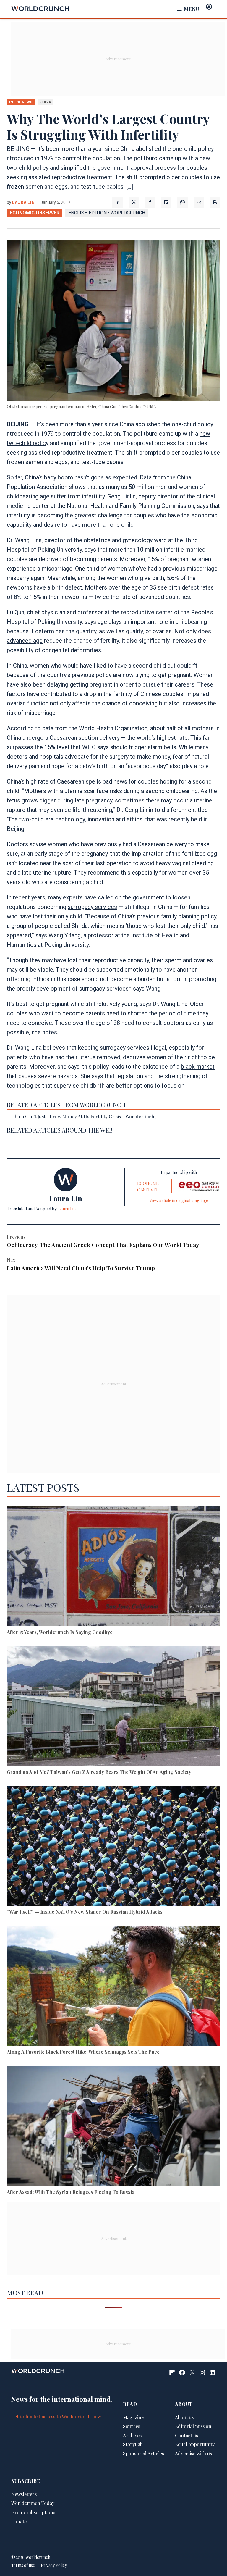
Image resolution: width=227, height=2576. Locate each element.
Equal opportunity (195, 2444)
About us (184, 2417)
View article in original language (179, 1200)
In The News (21, 102)
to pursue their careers (165, 684)
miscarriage (57, 569)
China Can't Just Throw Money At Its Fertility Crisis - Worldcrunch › (84, 1116)
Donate (19, 2521)
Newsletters (24, 2494)
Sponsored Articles (144, 2453)
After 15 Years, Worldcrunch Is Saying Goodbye (60, 1632)
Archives (132, 2435)
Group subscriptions (33, 2512)
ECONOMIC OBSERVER (35, 213)
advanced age (25, 641)
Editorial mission (193, 2426)
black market (198, 1067)
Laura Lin (23, 202)
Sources (132, 2426)
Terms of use (23, 2565)
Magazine (133, 2417)
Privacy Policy (54, 2565)
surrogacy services (92, 907)
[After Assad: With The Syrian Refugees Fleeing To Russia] (113, 2127)
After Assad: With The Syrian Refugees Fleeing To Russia (71, 2192)
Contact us (187, 2435)
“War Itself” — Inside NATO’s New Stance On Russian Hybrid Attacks (85, 1912)
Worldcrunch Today (33, 2503)
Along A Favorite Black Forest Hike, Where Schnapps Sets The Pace (83, 2052)
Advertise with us (193, 2453)
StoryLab (133, 2444)
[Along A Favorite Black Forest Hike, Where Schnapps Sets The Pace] (113, 1987)
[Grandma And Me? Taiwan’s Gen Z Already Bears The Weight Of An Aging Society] (113, 1707)
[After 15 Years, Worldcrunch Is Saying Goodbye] (113, 1567)
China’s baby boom (49, 477)
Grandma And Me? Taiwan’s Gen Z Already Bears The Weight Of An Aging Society (99, 1772)
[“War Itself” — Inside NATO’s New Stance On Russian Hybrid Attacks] (113, 1847)
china (46, 102)
